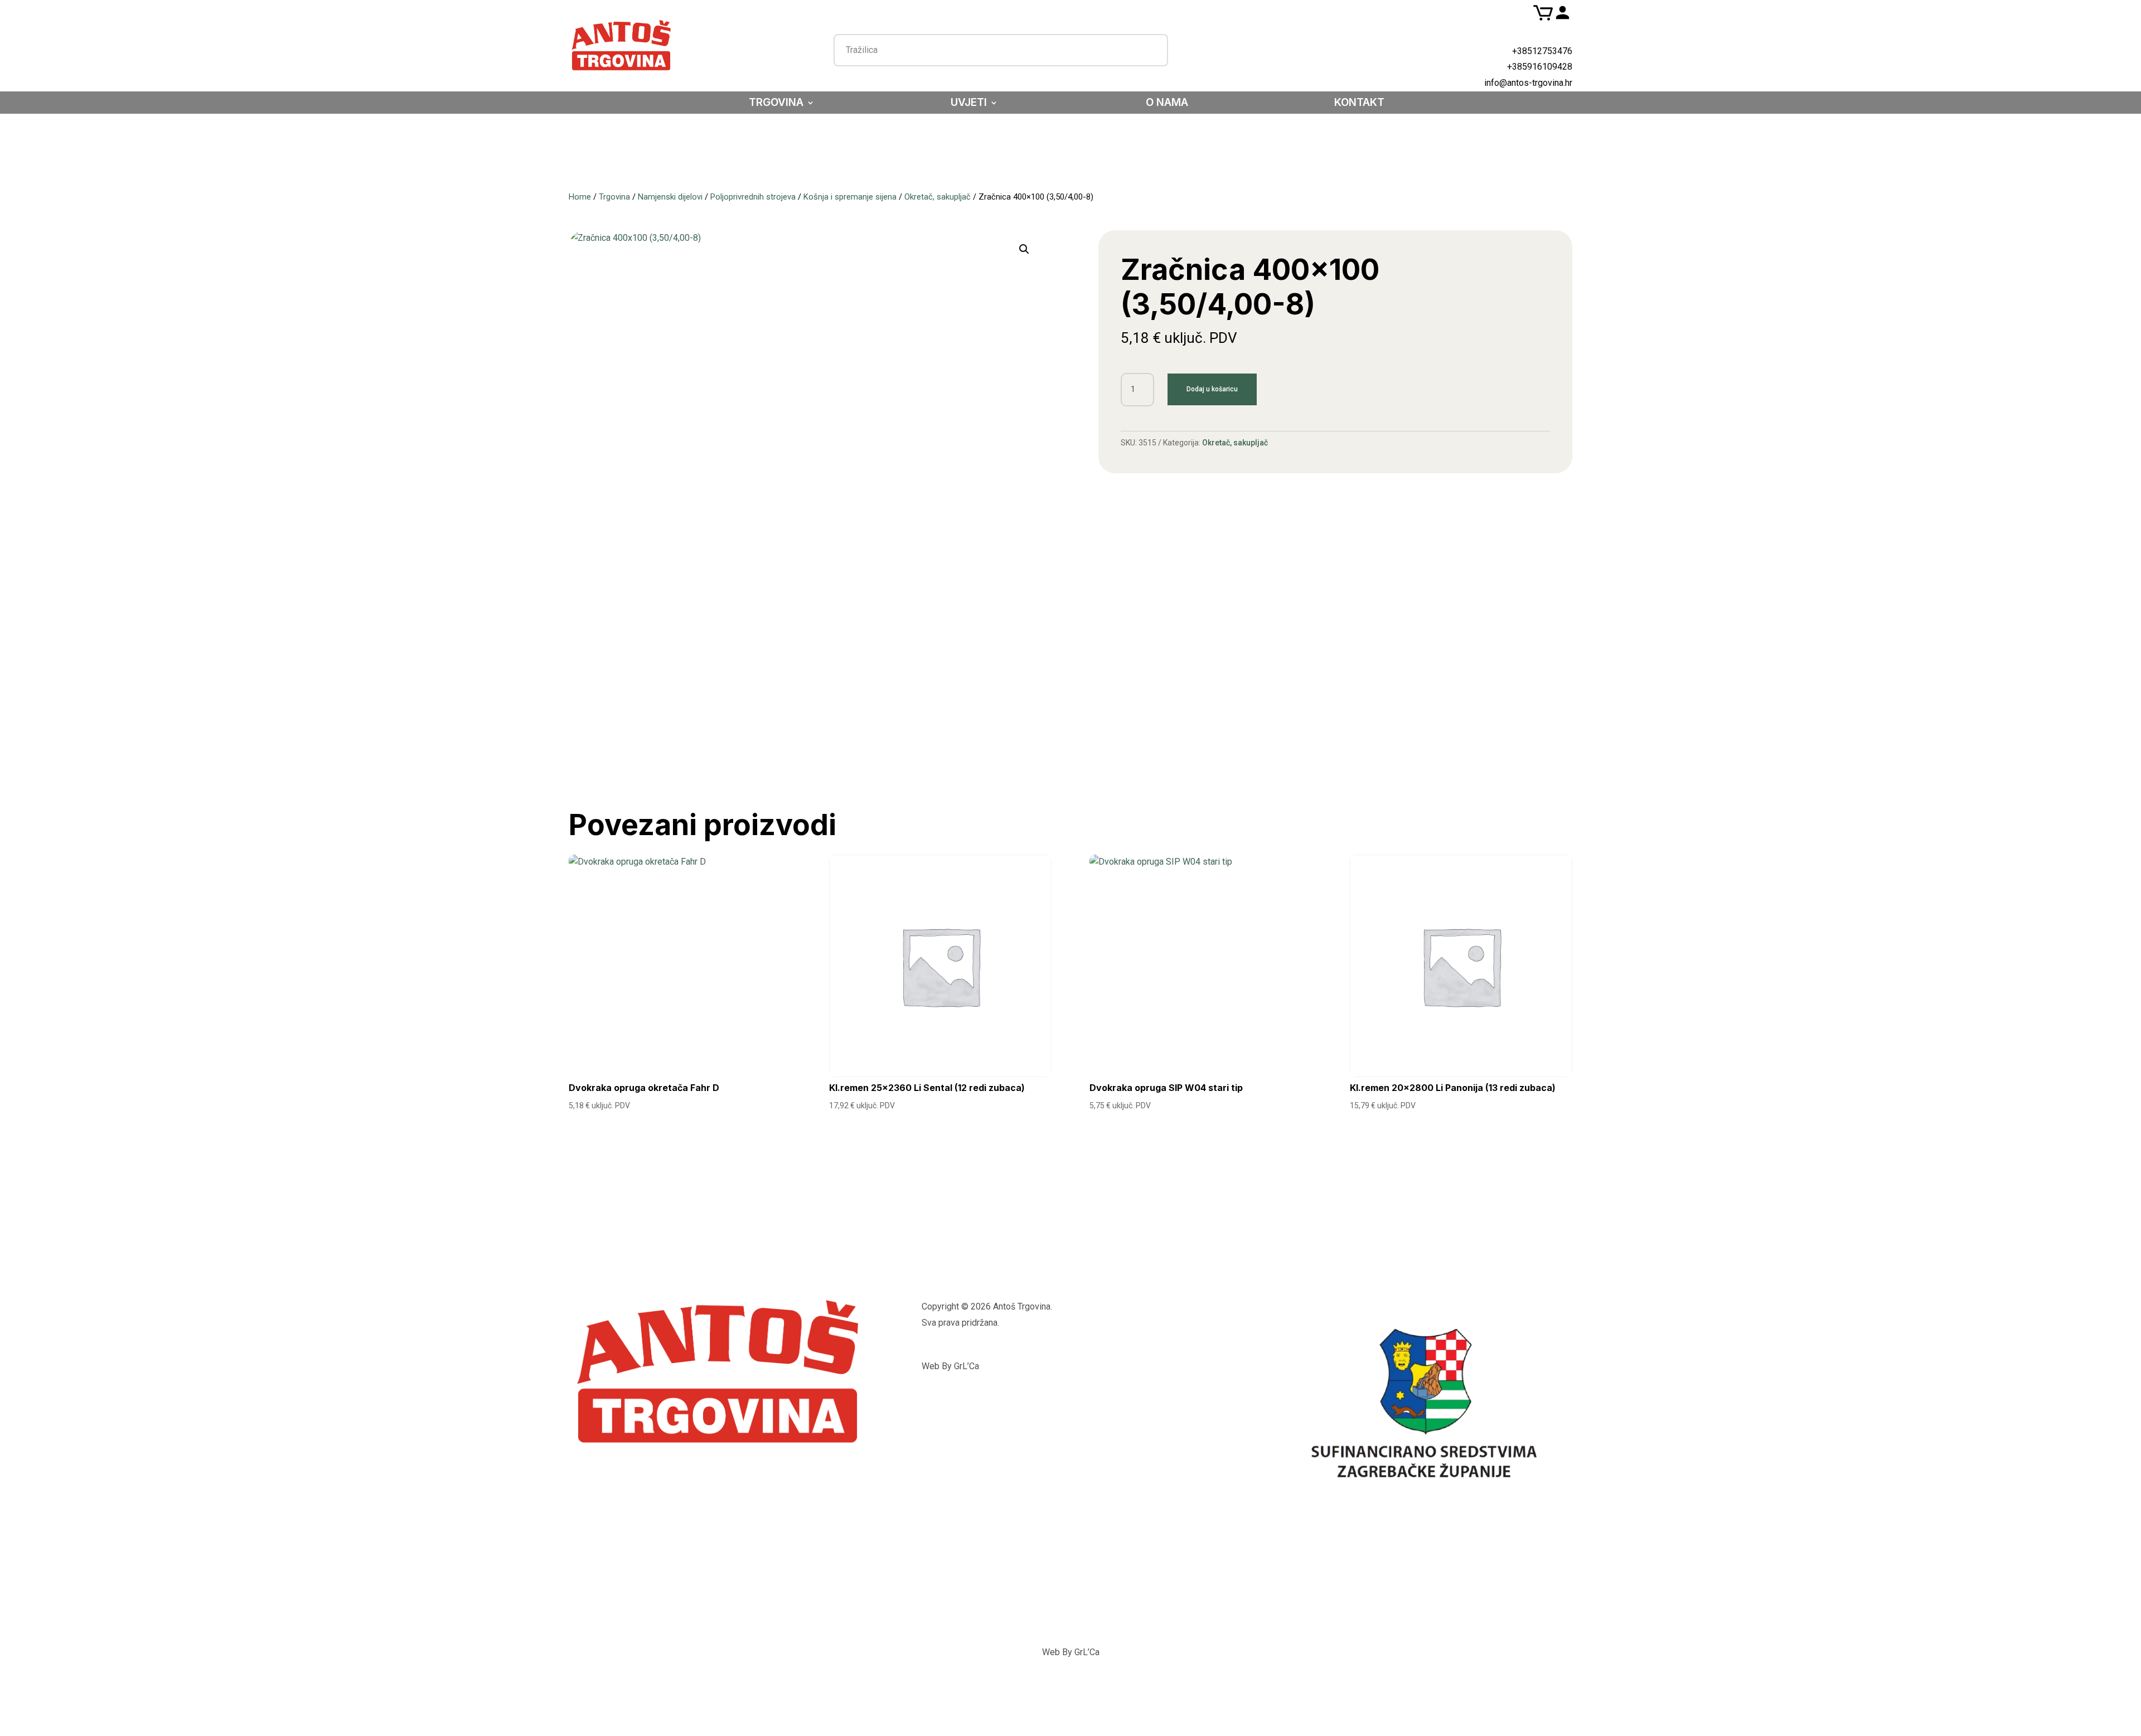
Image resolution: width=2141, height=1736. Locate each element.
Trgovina (776, 104)
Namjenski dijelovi (670, 197)
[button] (1024, 249)
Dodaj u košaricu (1212, 389)
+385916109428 (1540, 67)
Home (580, 197)
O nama (1167, 104)
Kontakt (1359, 104)
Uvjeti (969, 104)
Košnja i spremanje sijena (850, 197)
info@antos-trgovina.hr (1528, 83)
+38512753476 (1542, 51)
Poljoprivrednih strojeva (753, 197)
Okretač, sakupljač (938, 197)
